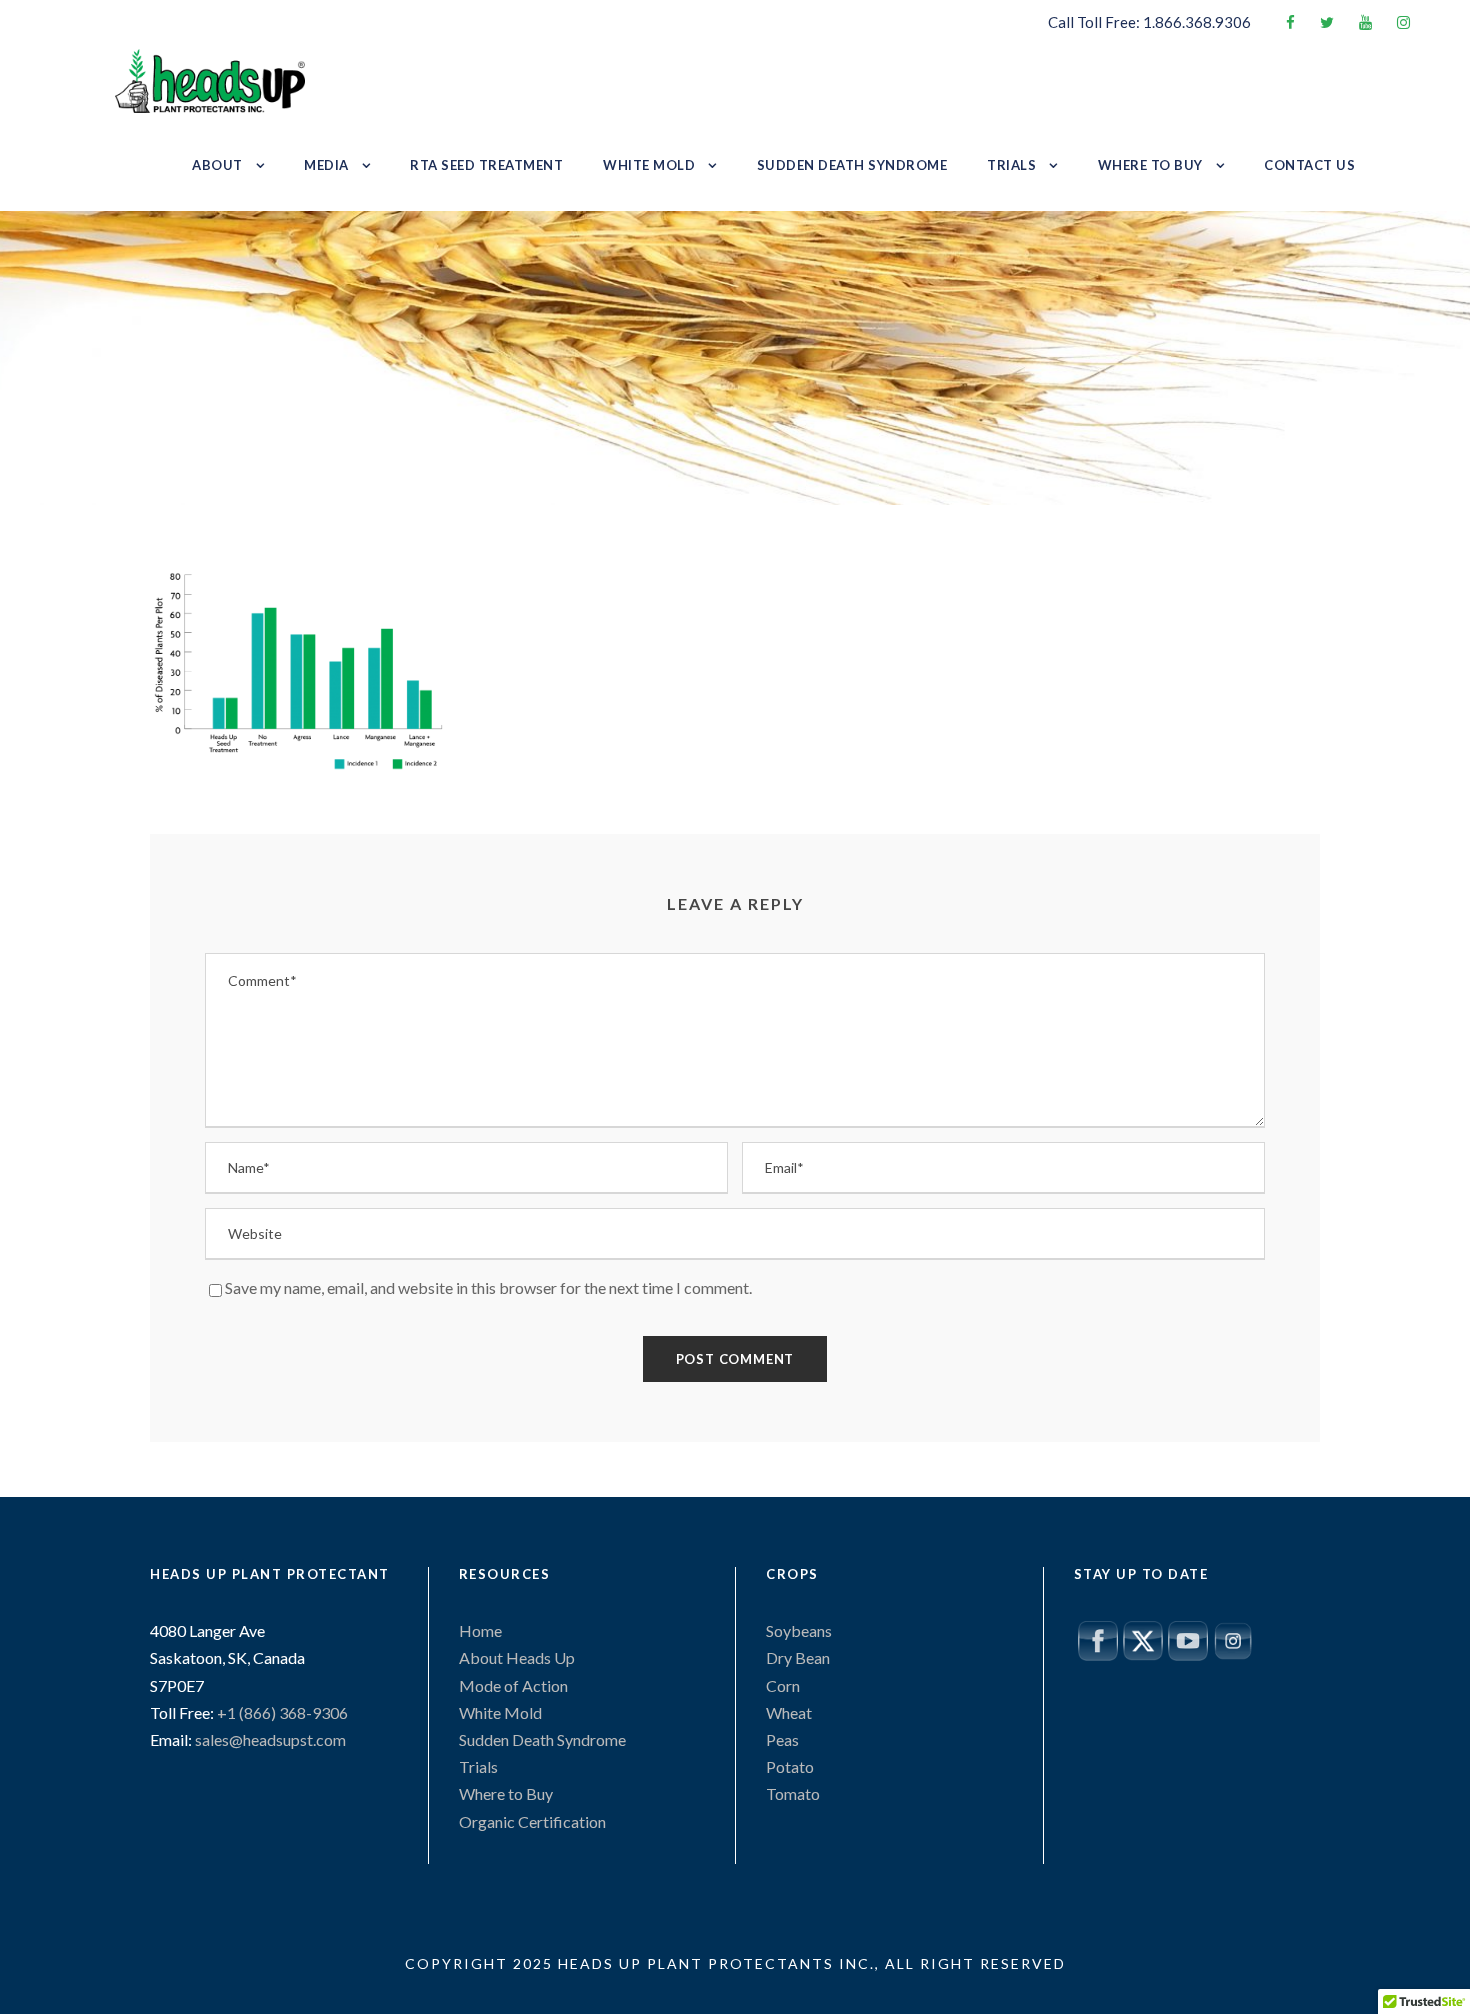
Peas (782, 1739)
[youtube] (1365, 22)
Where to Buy (1150, 165)
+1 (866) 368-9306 (281, 1712)
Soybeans (799, 1630)
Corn (783, 1685)
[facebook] (1290, 22)
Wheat (789, 1712)
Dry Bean (798, 1657)
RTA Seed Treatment (486, 165)
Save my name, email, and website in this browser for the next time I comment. (488, 1287)
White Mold (649, 165)
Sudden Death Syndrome (852, 165)
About (217, 165)
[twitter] (1327, 22)
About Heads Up (517, 1657)
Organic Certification (532, 1821)
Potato (790, 1766)
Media (326, 165)
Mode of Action (513, 1685)
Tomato (793, 1793)
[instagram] (1403, 22)
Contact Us (1309, 165)
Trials (1011, 165)
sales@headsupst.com (270, 1739)
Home (480, 1630)
